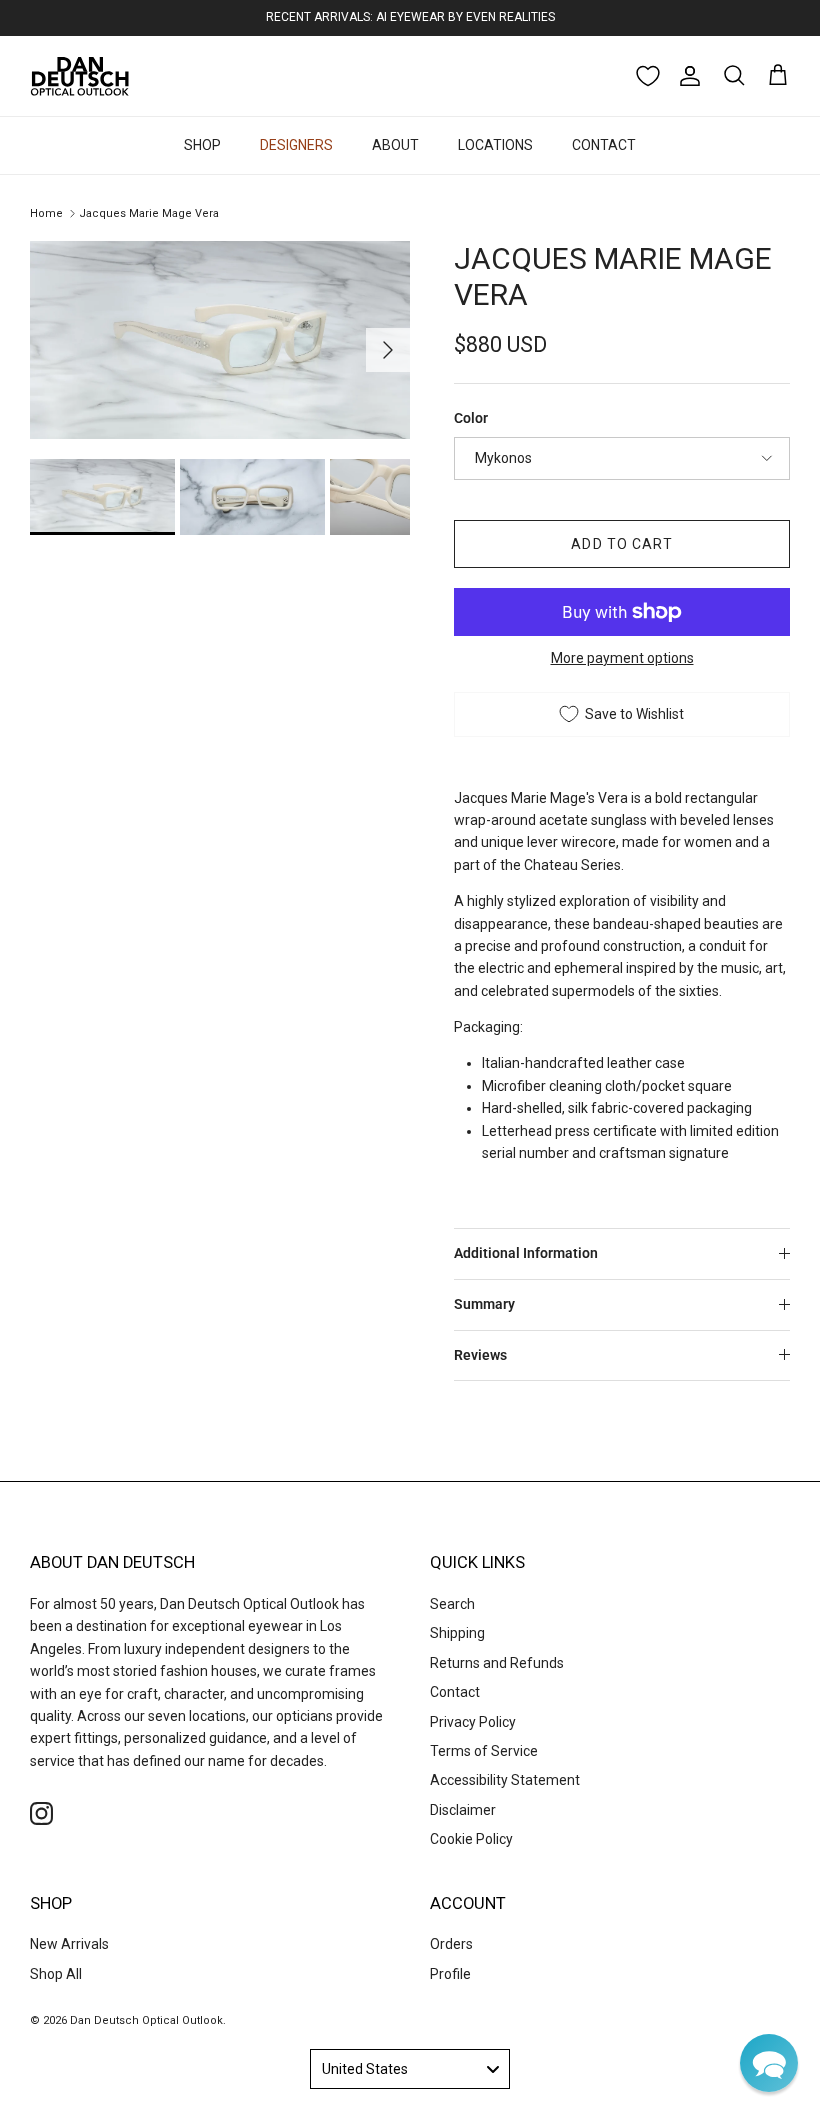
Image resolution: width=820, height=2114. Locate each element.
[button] (769, 2063)
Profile (450, 1974)
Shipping (457, 1633)
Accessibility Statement (505, 1780)
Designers (296, 145)
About (395, 145)
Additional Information (526, 1253)
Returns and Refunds (497, 1663)
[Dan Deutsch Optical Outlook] (80, 76)
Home (46, 213)
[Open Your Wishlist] (648, 76)
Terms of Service (484, 1751)
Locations (495, 145)
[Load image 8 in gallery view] (220, 340)
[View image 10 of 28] (402, 496)
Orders (451, 1944)
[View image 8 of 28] (102, 496)
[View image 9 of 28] (252, 496)
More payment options (622, 658)
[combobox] (410, 2069)
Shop (202, 145)
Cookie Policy (471, 1839)
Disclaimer (463, 1810)
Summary (484, 1304)
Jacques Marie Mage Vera (149, 213)
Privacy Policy (473, 1722)
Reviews (480, 1355)
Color (471, 418)
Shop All (56, 1974)
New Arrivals (69, 1944)
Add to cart (621, 544)
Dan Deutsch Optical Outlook (146, 2020)
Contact (604, 145)
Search (452, 1604)
